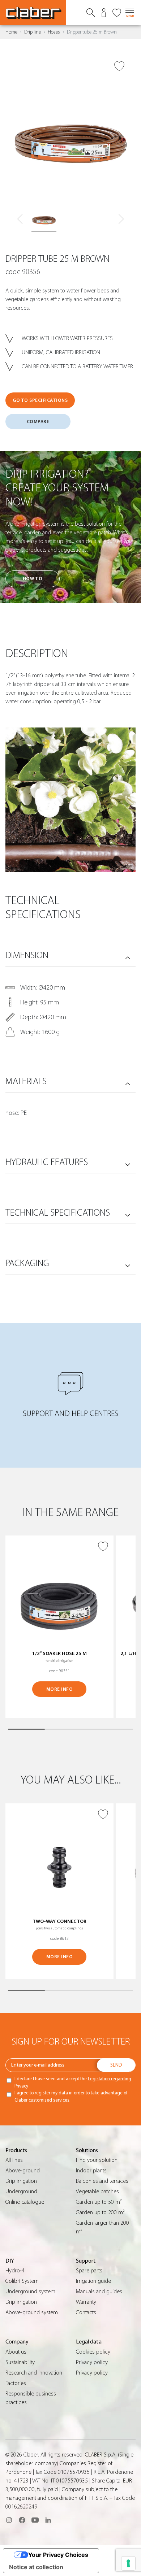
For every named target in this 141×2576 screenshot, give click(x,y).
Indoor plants (91, 2171)
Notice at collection (36, 2567)
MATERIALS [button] (26, 1081)
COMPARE (38, 422)
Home (11, 32)
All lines (14, 2160)
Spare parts (89, 2271)
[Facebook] (22, 2520)
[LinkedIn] (48, 2520)
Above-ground (23, 2171)
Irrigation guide (93, 2281)
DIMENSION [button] (27, 955)
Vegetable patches (97, 2191)
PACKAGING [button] (27, 1263)
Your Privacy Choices (58, 2555)
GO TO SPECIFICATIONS (40, 400)
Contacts (86, 2312)
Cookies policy (93, 2352)
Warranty (86, 2302)
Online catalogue (25, 2202)
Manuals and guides (99, 2292)
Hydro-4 (15, 2271)
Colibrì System (22, 2281)
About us (16, 2352)
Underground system (30, 2292)
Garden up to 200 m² (100, 2212)
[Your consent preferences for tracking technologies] (128, 2563)
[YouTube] (35, 2520)
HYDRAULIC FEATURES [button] (47, 1162)
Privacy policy (92, 2362)
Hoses (54, 32)
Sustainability (20, 2362)
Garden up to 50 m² (99, 2202)
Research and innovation (34, 2373)
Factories (16, 2383)
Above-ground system (32, 2312)
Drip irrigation (21, 2181)
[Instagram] (9, 2520)
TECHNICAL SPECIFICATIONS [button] (58, 1213)
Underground (21, 2191)
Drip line (33, 32)
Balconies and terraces (102, 2181)
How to (33, 579)
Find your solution (97, 2160)
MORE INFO (60, 1689)
